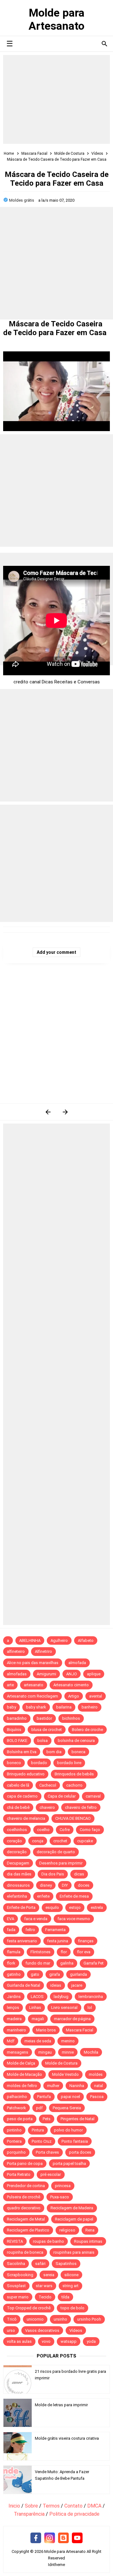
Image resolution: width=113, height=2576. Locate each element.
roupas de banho (48, 2241)
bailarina (64, 1707)
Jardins (14, 1997)
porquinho (16, 2152)
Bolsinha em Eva (22, 1752)
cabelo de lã (18, 1785)
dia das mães (19, 1874)
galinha (67, 1963)
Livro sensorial (64, 2007)
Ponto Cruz (42, 2141)
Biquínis (14, 1730)
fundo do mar (38, 1963)
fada (11, 1930)
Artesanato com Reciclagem (32, 1696)
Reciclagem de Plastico (28, 2230)
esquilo (52, 1907)
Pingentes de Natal (78, 2119)
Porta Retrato (19, 2174)
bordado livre (69, 1763)
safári (40, 2264)
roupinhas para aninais (74, 2252)
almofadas (17, 1674)
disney (46, 1885)
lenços (13, 2007)
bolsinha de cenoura (76, 1741)
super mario (18, 2297)
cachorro (74, 1785)
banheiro (90, 1707)
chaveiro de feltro (81, 1807)
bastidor (44, 1718)
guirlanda (78, 1974)
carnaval (93, 1796)
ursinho (60, 2319)
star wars (44, 2286)
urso (11, 2330)
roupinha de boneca (25, 2252)
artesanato (34, 1685)
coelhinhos (17, 1830)
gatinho (14, 1974)
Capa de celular (62, 1796)
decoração (17, 1852)
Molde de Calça (21, 2063)
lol (90, 2007)
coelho (43, 1830)
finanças (86, 1941)
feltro (30, 1930)
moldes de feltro (22, 2086)
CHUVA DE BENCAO (73, 1818)
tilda (65, 2297)
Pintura (38, 2130)
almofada (77, 1663)
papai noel (70, 2097)
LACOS (37, 1997)
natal (99, 2086)
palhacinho (17, 2097)
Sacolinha (16, 2264)
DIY (65, 1885)
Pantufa (44, 2097)
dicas (79, 1874)
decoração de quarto (56, 1852)
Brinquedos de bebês (74, 1774)
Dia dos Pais (53, 1874)
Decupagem (18, 1863)
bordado (39, 1763)
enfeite (43, 1896)
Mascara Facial (80, 2030)
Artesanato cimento (71, 1685)
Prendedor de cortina (26, 2186)
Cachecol (48, 1785)
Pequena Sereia (67, 2108)
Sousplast (16, 2286)
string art (70, 2286)
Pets (47, 2119)
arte (10, 1685)
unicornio (35, 2319)
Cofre (65, 1830)
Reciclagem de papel (74, 2219)
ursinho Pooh (89, 2319)
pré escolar (51, 2174)
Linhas (35, 2007)
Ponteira (14, 2141)
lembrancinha (91, 1997)
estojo (75, 1907)
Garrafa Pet (94, 1963)
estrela (97, 1907)
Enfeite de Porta (21, 1907)
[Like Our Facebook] (36, 2538)
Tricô (12, 2319)
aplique (94, 1674)
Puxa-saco (60, 2197)
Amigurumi (46, 1674)
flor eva (84, 1952)
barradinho (17, 1718)
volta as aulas (19, 2341)
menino (68, 2041)
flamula (14, 1952)
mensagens (18, 2052)
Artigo (74, 1696)
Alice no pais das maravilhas (33, 1663)
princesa (63, 2186)
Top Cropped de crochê (29, 2308)
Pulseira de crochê (24, 2197)
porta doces (80, 2152)
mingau (45, 2052)
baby (11, 1707)
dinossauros (18, 1885)
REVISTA (15, 2241)
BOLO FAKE (17, 1741)
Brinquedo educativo (26, 1774)
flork (11, 1963)
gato (35, 1974)
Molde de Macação (24, 2074)
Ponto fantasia (75, 2141)
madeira (14, 2019)
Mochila (91, 2052)
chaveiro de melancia (26, 1818)
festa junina (58, 1941)
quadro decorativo (24, 2208)
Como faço (90, 1830)
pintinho (14, 2130)
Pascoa (97, 2097)
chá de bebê (18, 1807)
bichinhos (71, 1718)
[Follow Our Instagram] (50, 2538)
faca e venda (36, 1919)
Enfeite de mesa (74, 1896)
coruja (38, 1841)
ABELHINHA (30, 1640)
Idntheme (56, 2565)
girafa (55, 1974)
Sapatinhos (66, 2264)
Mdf (11, 2041)
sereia (49, 2275)
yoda (91, 2341)
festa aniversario (22, 1941)
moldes (96, 2074)
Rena (90, 2230)
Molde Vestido (65, 2074)
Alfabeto (86, 1640)
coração (14, 1841)
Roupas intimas (88, 2241)
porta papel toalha (69, 2163)
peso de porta (20, 2119)
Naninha (77, 2086)
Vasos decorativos (42, 2330)
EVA (11, 1919)
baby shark (36, 1707)
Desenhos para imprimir (61, 1863)
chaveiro (47, 1807)
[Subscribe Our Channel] (77, 2538)
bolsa (43, 1741)
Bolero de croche (87, 1730)
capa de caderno (22, 1796)
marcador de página (72, 2019)
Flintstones (40, 1952)
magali (38, 2019)
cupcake (85, 1841)
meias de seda (38, 2041)
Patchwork (16, 2108)
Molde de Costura (61, 2063)
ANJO (72, 1674)
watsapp (69, 2341)
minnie (68, 2052)
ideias (56, 1985)
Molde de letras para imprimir (61, 2405)
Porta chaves (47, 2152)
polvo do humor (68, 2130)
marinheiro (16, 2030)
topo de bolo (73, 2308)
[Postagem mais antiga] (65, 1112)
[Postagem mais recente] (48, 1112)
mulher (53, 2086)
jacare (77, 1985)
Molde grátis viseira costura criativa (67, 2438)
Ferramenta (55, 1930)
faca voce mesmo (74, 1919)
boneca (78, 1752)
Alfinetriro (43, 1651)
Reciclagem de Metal (26, 2219)
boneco (14, 1763)
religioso (67, 2230)
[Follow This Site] (63, 2538)
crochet (60, 1841)
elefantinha (17, 1896)
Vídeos (76, 2330)
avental (96, 1696)
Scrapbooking (20, 2275)
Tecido (45, 2297)
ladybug (61, 1997)
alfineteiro (16, 1651)
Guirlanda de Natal (24, 1985)
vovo (46, 2341)
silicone (71, 2275)
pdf (39, 2108)
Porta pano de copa (25, 2163)
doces (84, 1885)
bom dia (54, 1752)
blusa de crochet (47, 1730)
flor (64, 1952)
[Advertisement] (56, 99)
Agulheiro (59, 1640)
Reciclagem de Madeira (72, 2208)
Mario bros (46, 2030)
